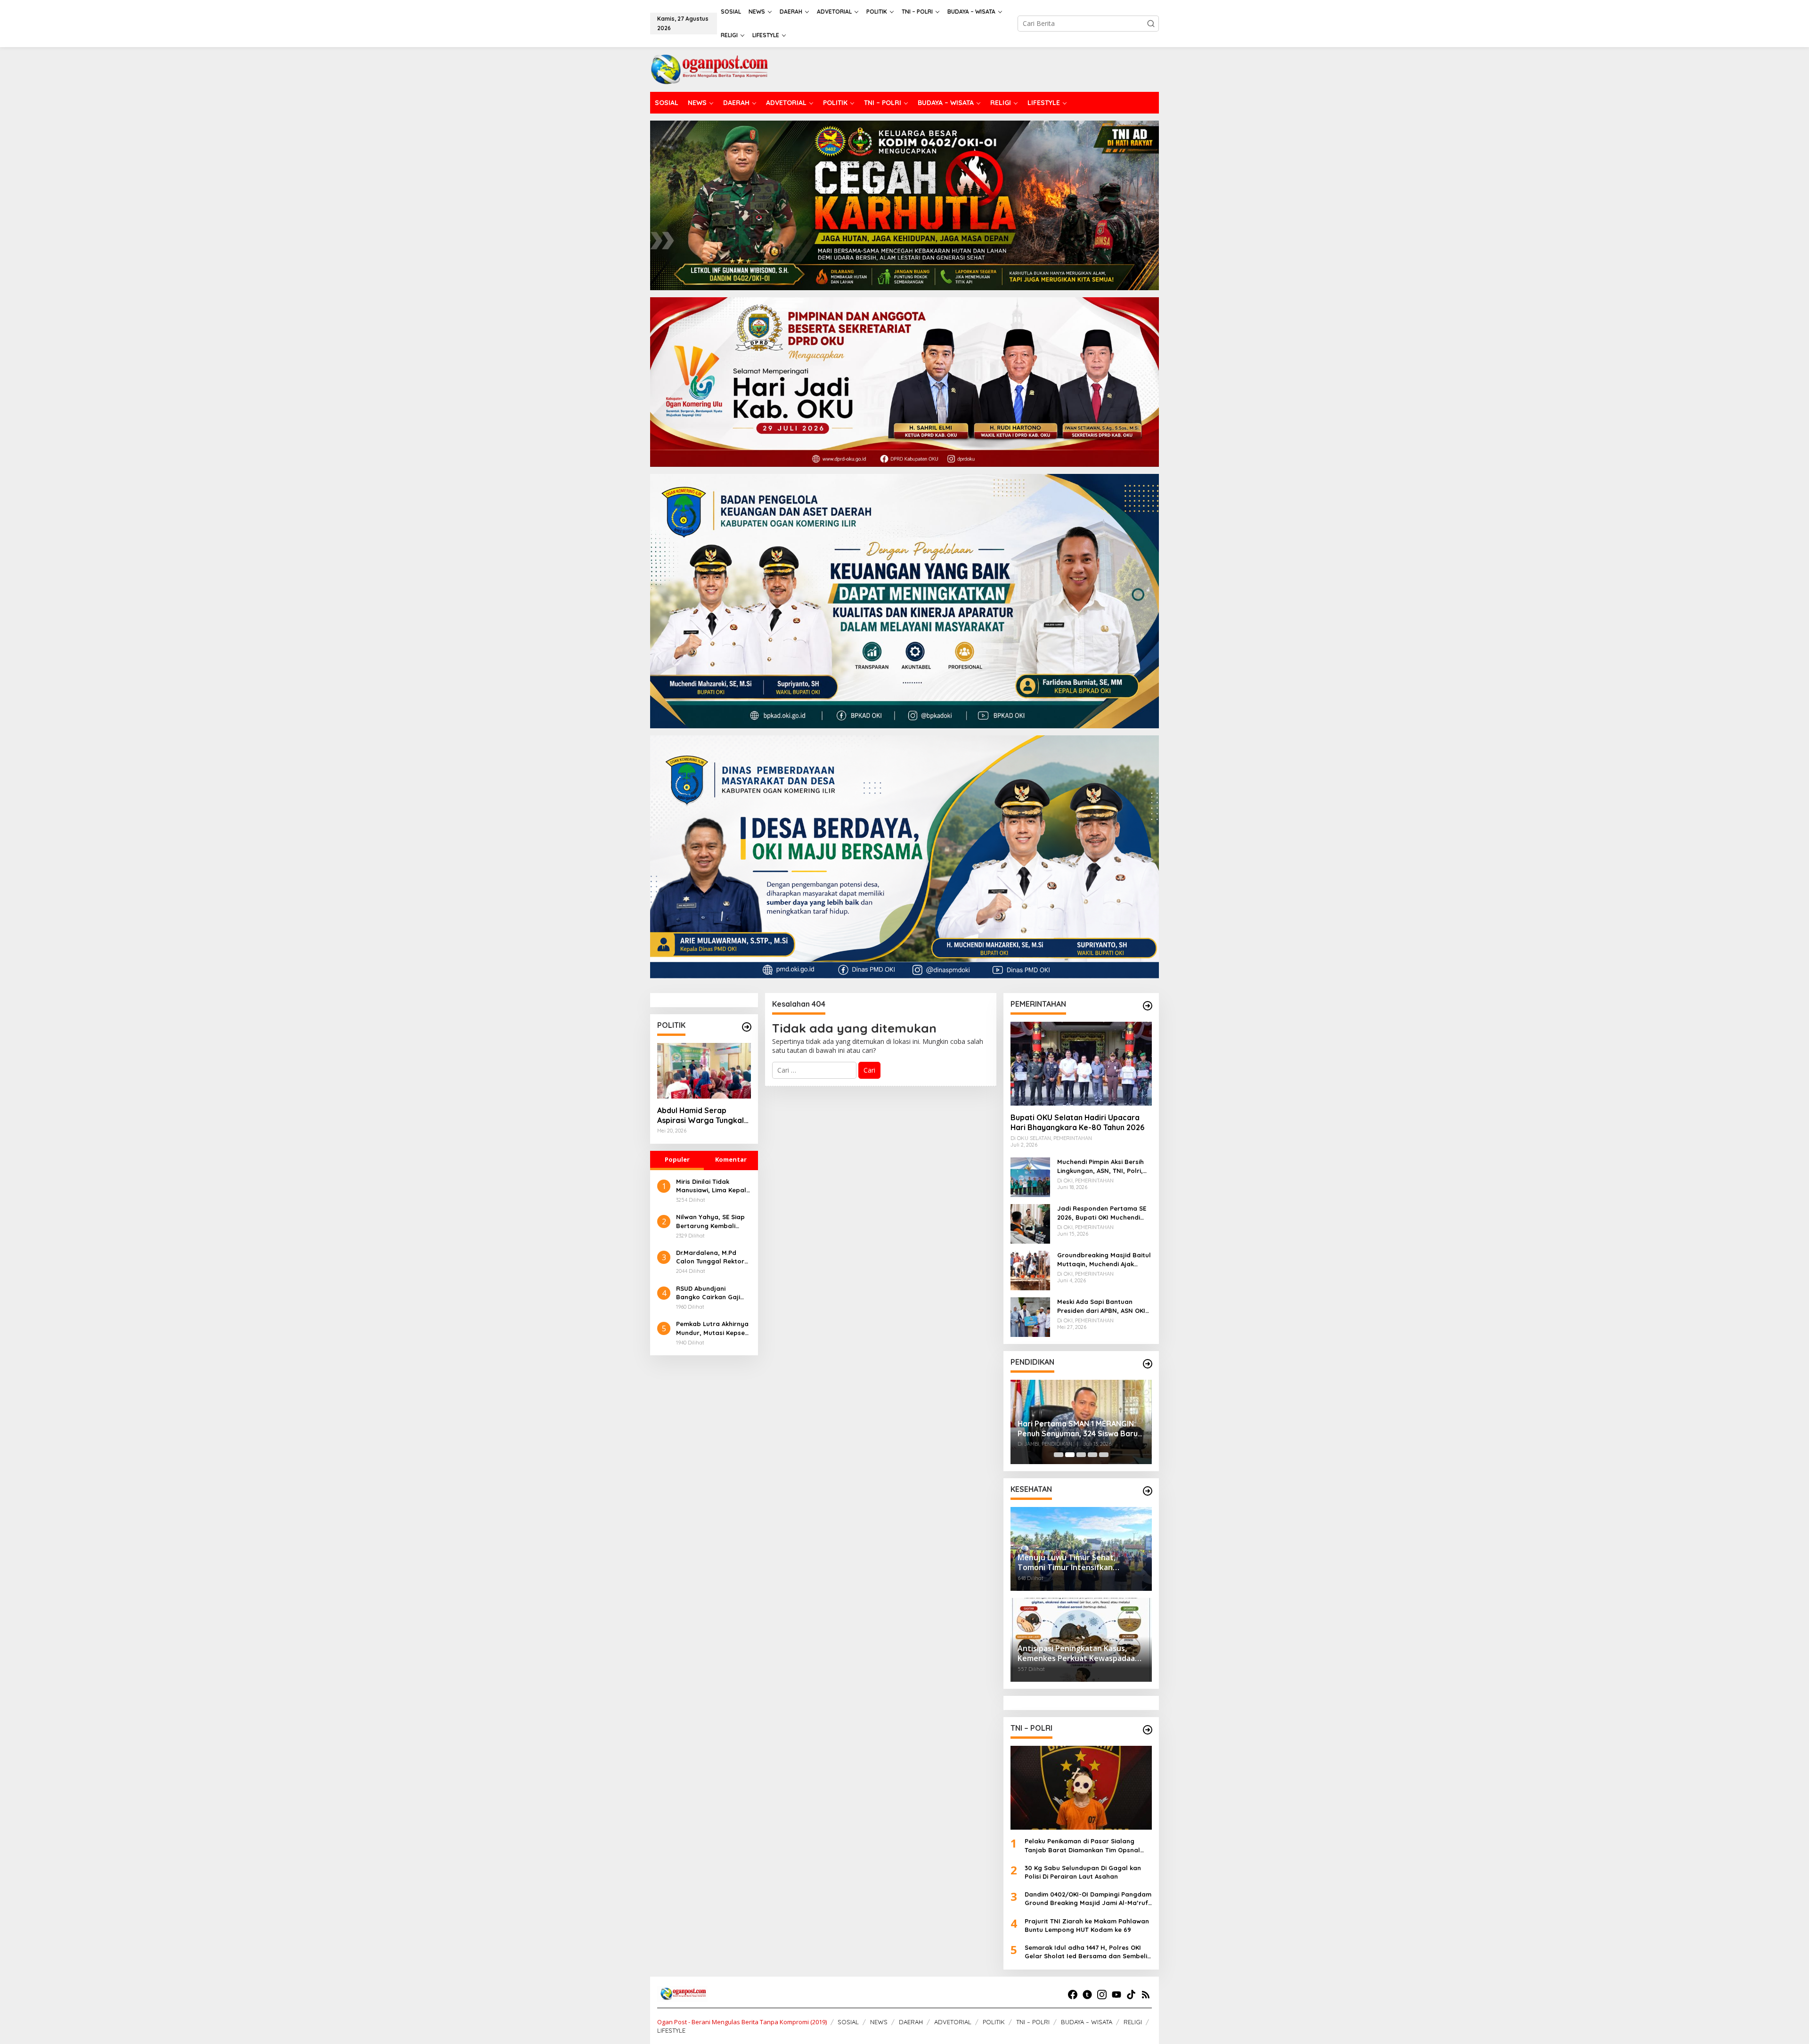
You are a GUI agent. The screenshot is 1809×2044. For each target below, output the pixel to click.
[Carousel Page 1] (1059, 1455)
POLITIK (994, 2022)
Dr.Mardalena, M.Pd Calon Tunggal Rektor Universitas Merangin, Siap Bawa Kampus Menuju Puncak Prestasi (713, 1257)
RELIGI (1133, 2022)
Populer (677, 1159)
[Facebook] (1073, 1995)
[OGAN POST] (709, 69)
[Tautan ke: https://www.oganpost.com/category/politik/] (747, 1027)
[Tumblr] (1087, 1995)
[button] (1151, 24)
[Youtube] (1116, 1995)
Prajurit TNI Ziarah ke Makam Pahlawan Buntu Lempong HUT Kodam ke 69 (1087, 1925)
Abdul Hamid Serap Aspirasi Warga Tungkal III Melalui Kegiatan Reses (703, 1116)
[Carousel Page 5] (1104, 1455)
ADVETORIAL (953, 2022)
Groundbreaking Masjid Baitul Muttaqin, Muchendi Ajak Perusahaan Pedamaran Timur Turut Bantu (1104, 1259)
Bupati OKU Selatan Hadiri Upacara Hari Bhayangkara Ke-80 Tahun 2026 (1077, 1122)
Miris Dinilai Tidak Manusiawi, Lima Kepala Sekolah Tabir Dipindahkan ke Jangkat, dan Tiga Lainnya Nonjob (713, 1186)
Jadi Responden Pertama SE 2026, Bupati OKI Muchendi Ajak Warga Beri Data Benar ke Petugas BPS (1102, 1213)
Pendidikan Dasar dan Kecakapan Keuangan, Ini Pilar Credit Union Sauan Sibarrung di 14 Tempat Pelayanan (1079, 1422)
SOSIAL (848, 2022)
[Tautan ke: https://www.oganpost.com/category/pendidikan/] (1148, 1364)
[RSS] (1146, 1995)
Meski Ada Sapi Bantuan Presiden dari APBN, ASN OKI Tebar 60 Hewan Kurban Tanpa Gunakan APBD (1101, 1306)
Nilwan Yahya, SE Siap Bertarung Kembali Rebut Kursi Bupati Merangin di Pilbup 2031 (713, 1221)
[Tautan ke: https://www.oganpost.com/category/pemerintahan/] (1148, 1006)
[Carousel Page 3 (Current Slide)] (1081, 1455)
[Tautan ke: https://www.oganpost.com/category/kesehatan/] (1148, 1491)
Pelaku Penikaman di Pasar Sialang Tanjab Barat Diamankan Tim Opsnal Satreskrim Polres (1082, 1845)
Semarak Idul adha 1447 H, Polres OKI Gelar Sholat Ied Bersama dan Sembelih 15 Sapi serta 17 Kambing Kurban (1088, 1952)
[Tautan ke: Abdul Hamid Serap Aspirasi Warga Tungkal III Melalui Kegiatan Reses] (704, 1071)
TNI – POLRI (1033, 2022)
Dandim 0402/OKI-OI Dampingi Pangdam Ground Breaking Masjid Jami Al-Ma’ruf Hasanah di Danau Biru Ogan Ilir (1088, 1899)
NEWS (879, 2022)
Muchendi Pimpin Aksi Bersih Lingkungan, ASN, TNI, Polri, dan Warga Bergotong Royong (1100, 1166)
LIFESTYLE (671, 2030)
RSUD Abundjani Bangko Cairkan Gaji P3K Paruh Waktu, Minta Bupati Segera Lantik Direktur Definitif (713, 1293)
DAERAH (911, 2022)
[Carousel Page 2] (1070, 1455)
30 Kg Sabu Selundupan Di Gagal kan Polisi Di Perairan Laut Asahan (1083, 1872)
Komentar (731, 1159)
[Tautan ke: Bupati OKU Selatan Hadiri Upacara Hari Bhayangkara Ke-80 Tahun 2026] (1081, 1064)
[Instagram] (1102, 1995)
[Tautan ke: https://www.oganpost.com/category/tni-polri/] (1148, 1730)
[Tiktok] (1131, 1995)
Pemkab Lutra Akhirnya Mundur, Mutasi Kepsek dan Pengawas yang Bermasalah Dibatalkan (713, 1328)
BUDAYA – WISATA (1087, 2022)
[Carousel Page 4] (1092, 1455)
